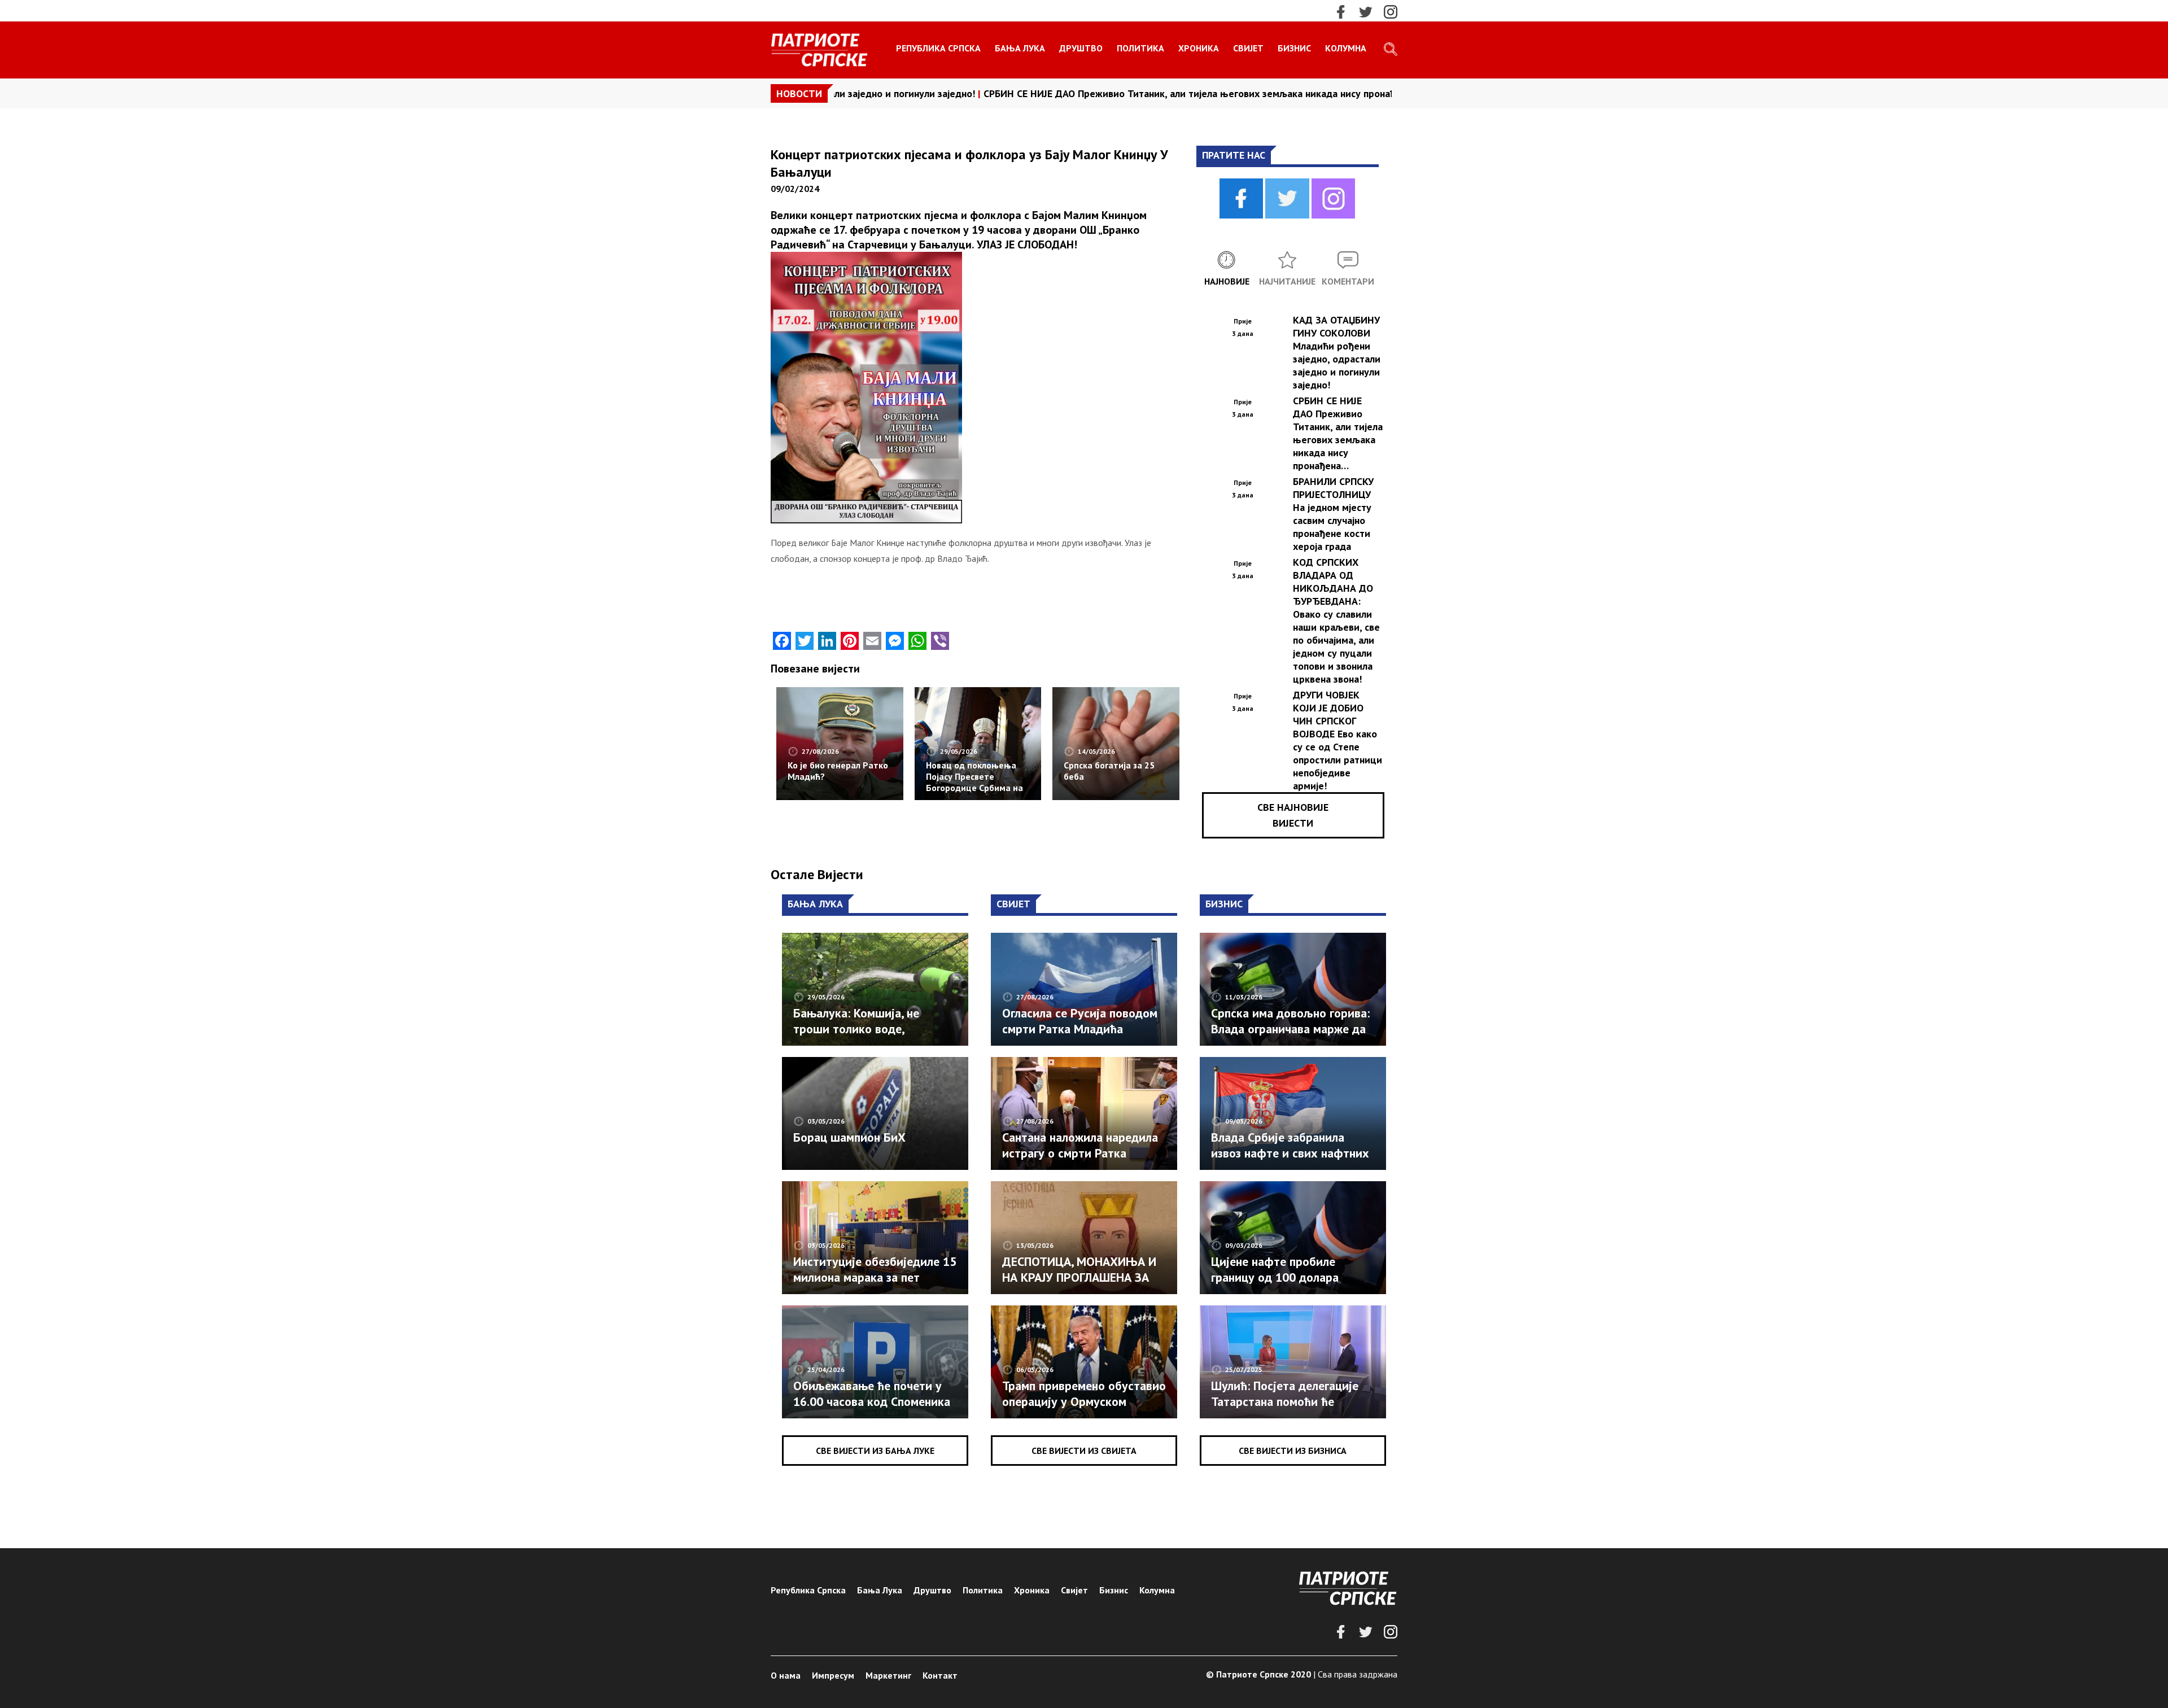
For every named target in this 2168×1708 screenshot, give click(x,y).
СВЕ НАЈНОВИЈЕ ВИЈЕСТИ (1293, 815)
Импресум (833, 1675)
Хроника (1199, 48)
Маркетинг (888, 1675)
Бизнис (1294, 48)
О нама (786, 1675)
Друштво (1081, 48)
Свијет (1248, 48)
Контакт (940, 1675)
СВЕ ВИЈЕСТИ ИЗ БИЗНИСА (1293, 1451)
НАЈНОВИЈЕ (1227, 281)
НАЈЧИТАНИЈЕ (1287, 281)
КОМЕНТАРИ (1348, 281)
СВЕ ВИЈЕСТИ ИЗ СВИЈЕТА (1084, 1451)
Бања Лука (1020, 48)
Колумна (1346, 48)
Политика (1140, 48)
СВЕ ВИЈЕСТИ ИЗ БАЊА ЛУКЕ (875, 1451)
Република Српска (938, 48)
